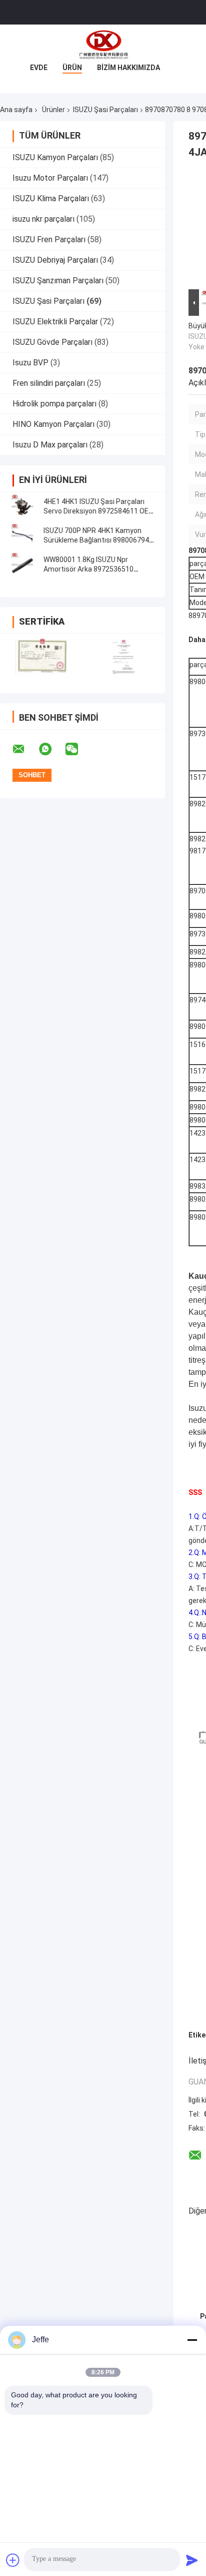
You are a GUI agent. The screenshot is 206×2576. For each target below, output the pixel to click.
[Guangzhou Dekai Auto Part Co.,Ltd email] (25, 749)
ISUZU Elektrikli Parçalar (55, 322)
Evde (39, 68)
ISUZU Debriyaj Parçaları (55, 260)
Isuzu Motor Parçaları (50, 178)
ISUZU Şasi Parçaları (105, 110)
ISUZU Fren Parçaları (49, 239)
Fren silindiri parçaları (49, 383)
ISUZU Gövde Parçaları (52, 342)
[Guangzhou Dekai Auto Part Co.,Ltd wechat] (78, 749)
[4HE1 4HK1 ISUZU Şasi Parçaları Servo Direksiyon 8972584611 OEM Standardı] (22, 506)
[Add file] (13, 2560)
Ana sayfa (16, 110)
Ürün (72, 68)
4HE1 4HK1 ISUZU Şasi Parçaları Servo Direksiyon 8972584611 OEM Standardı (99, 511)
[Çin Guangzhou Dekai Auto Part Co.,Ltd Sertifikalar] (41, 657)
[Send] (192, 2560)
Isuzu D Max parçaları (50, 445)
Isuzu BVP (30, 363)
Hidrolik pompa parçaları (54, 404)
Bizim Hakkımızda (128, 68)
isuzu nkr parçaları (43, 219)
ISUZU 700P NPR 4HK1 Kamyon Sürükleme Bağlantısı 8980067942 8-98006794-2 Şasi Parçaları (98, 540)
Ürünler (53, 110)
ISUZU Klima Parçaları (51, 198)
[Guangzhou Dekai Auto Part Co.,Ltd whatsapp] (51, 749)
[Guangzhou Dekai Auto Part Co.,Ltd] (103, 45)
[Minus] (192, 2340)
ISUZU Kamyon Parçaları (55, 157)
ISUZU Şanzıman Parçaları (58, 281)
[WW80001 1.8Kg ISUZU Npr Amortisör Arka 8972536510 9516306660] (22, 565)
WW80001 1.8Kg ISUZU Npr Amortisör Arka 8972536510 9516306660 (88, 569)
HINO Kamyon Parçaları (53, 424)
